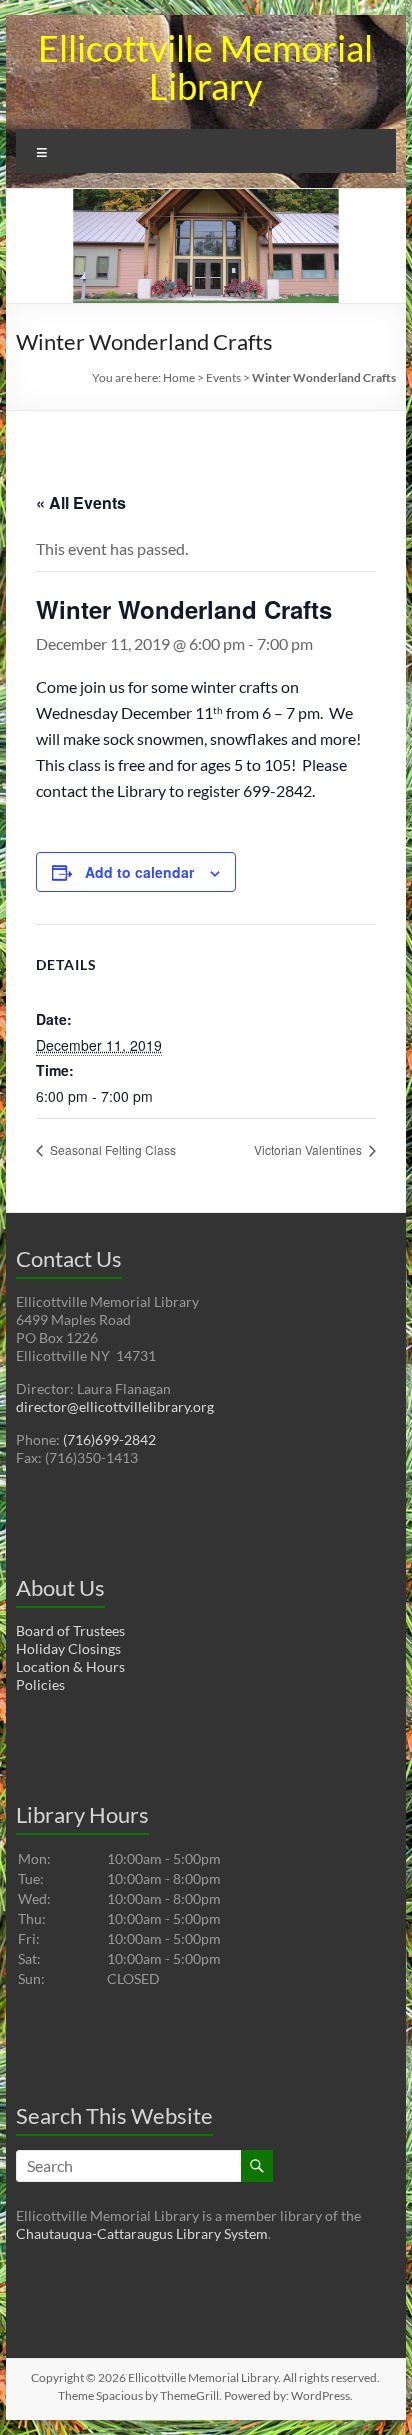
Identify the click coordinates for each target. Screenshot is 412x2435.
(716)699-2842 (109, 1439)
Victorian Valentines (309, 1149)
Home (179, 377)
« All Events (81, 502)
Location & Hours (70, 1666)
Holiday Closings (68, 1648)
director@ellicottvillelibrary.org (115, 1406)
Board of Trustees (70, 1630)
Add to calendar (139, 872)
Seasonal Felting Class (111, 1149)
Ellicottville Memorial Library (205, 67)
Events (223, 377)
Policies (40, 1684)
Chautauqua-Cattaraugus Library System (142, 2233)
